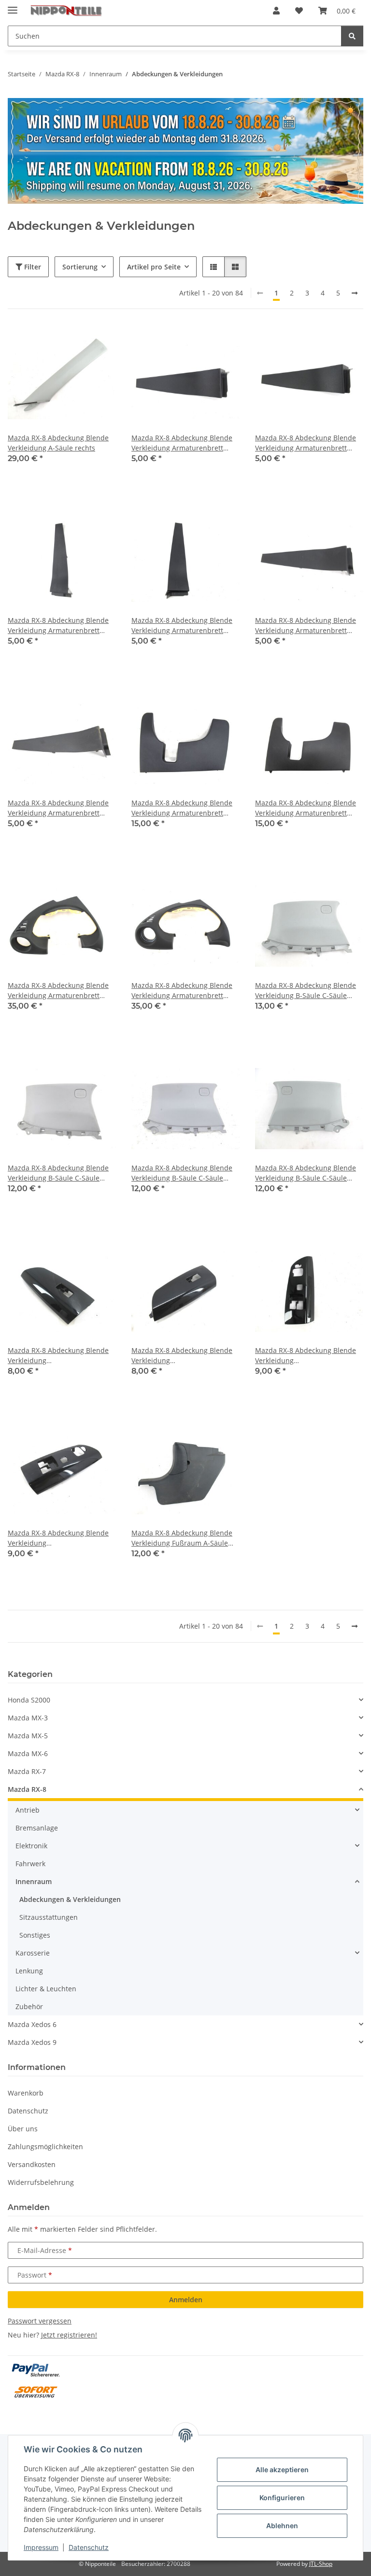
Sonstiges (35, 1935)
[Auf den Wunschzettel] (100, 341)
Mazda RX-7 (27, 1771)
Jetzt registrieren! (69, 2335)
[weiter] (355, 293)
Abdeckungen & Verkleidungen (70, 1899)
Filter (32, 267)
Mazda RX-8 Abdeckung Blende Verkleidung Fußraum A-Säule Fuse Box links (182, 1538)
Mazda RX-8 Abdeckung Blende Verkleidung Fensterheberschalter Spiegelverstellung (306, 1356)
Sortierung (80, 267)
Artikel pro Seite (154, 267)
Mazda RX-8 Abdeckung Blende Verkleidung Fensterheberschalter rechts (58, 1356)
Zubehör (29, 2006)
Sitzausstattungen (49, 1917)
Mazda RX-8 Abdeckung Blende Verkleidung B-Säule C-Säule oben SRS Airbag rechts (306, 1173)
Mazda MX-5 (28, 1736)
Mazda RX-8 (27, 1789)
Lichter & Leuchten (46, 1989)
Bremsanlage (37, 1828)
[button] (276, 11)
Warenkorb (26, 2093)
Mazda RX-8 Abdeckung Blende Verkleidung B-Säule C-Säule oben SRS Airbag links (306, 991)
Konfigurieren (282, 2498)
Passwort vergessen (40, 2321)
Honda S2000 (29, 1700)
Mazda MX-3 (28, 1718)
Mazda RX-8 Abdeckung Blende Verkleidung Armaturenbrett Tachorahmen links (58, 991)
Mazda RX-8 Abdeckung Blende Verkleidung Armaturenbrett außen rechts (182, 626)
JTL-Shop (321, 2564)
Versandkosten (32, 2164)
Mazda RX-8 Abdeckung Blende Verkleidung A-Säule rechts (58, 443)
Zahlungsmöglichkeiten (45, 2147)
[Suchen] (352, 36)
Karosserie (33, 1953)
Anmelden (186, 2300)
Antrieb (28, 1810)
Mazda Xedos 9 (32, 2042)
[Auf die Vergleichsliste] (74, 341)
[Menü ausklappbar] (13, 6)
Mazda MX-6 (28, 1753)
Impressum (41, 2547)
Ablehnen (282, 2526)
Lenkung (29, 1971)
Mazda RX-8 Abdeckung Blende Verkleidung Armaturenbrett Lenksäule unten (182, 808)
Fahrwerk (30, 1864)
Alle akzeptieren (282, 2470)
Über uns (23, 2129)
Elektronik (31, 1846)
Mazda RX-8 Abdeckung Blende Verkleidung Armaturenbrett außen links (182, 443)
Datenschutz (89, 2547)
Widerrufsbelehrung (41, 2182)
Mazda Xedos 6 (32, 2024)
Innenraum (34, 1881)
